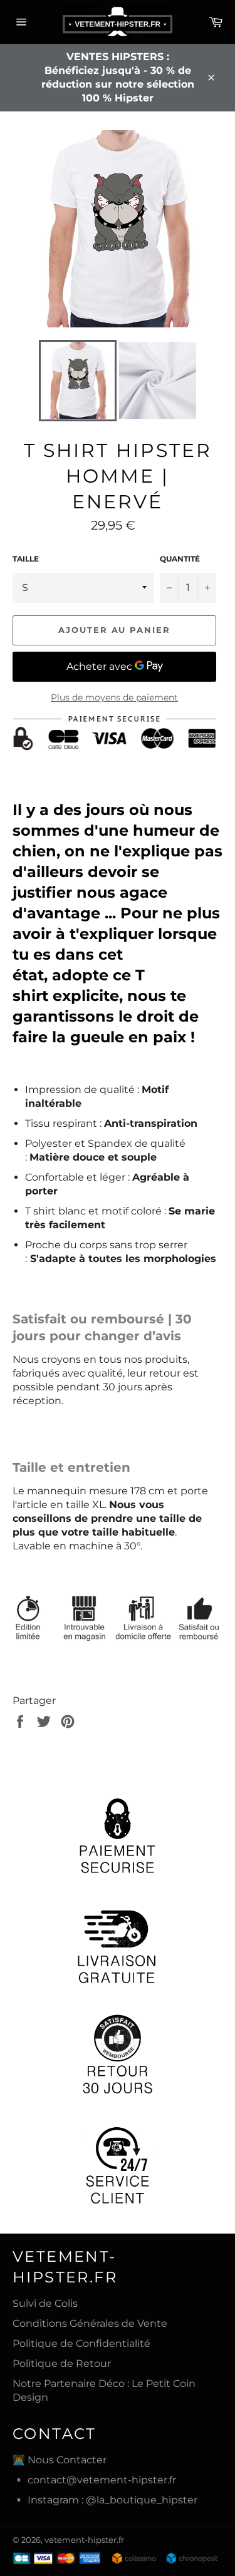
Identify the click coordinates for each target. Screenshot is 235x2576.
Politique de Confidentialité (81, 2343)
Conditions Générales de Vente (90, 2323)
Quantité (180, 559)
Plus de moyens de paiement (114, 697)
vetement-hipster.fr (84, 2540)
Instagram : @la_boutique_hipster (112, 2500)
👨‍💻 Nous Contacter (60, 2460)
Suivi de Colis (45, 2303)
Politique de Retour (62, 2363)
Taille (26, 559)
